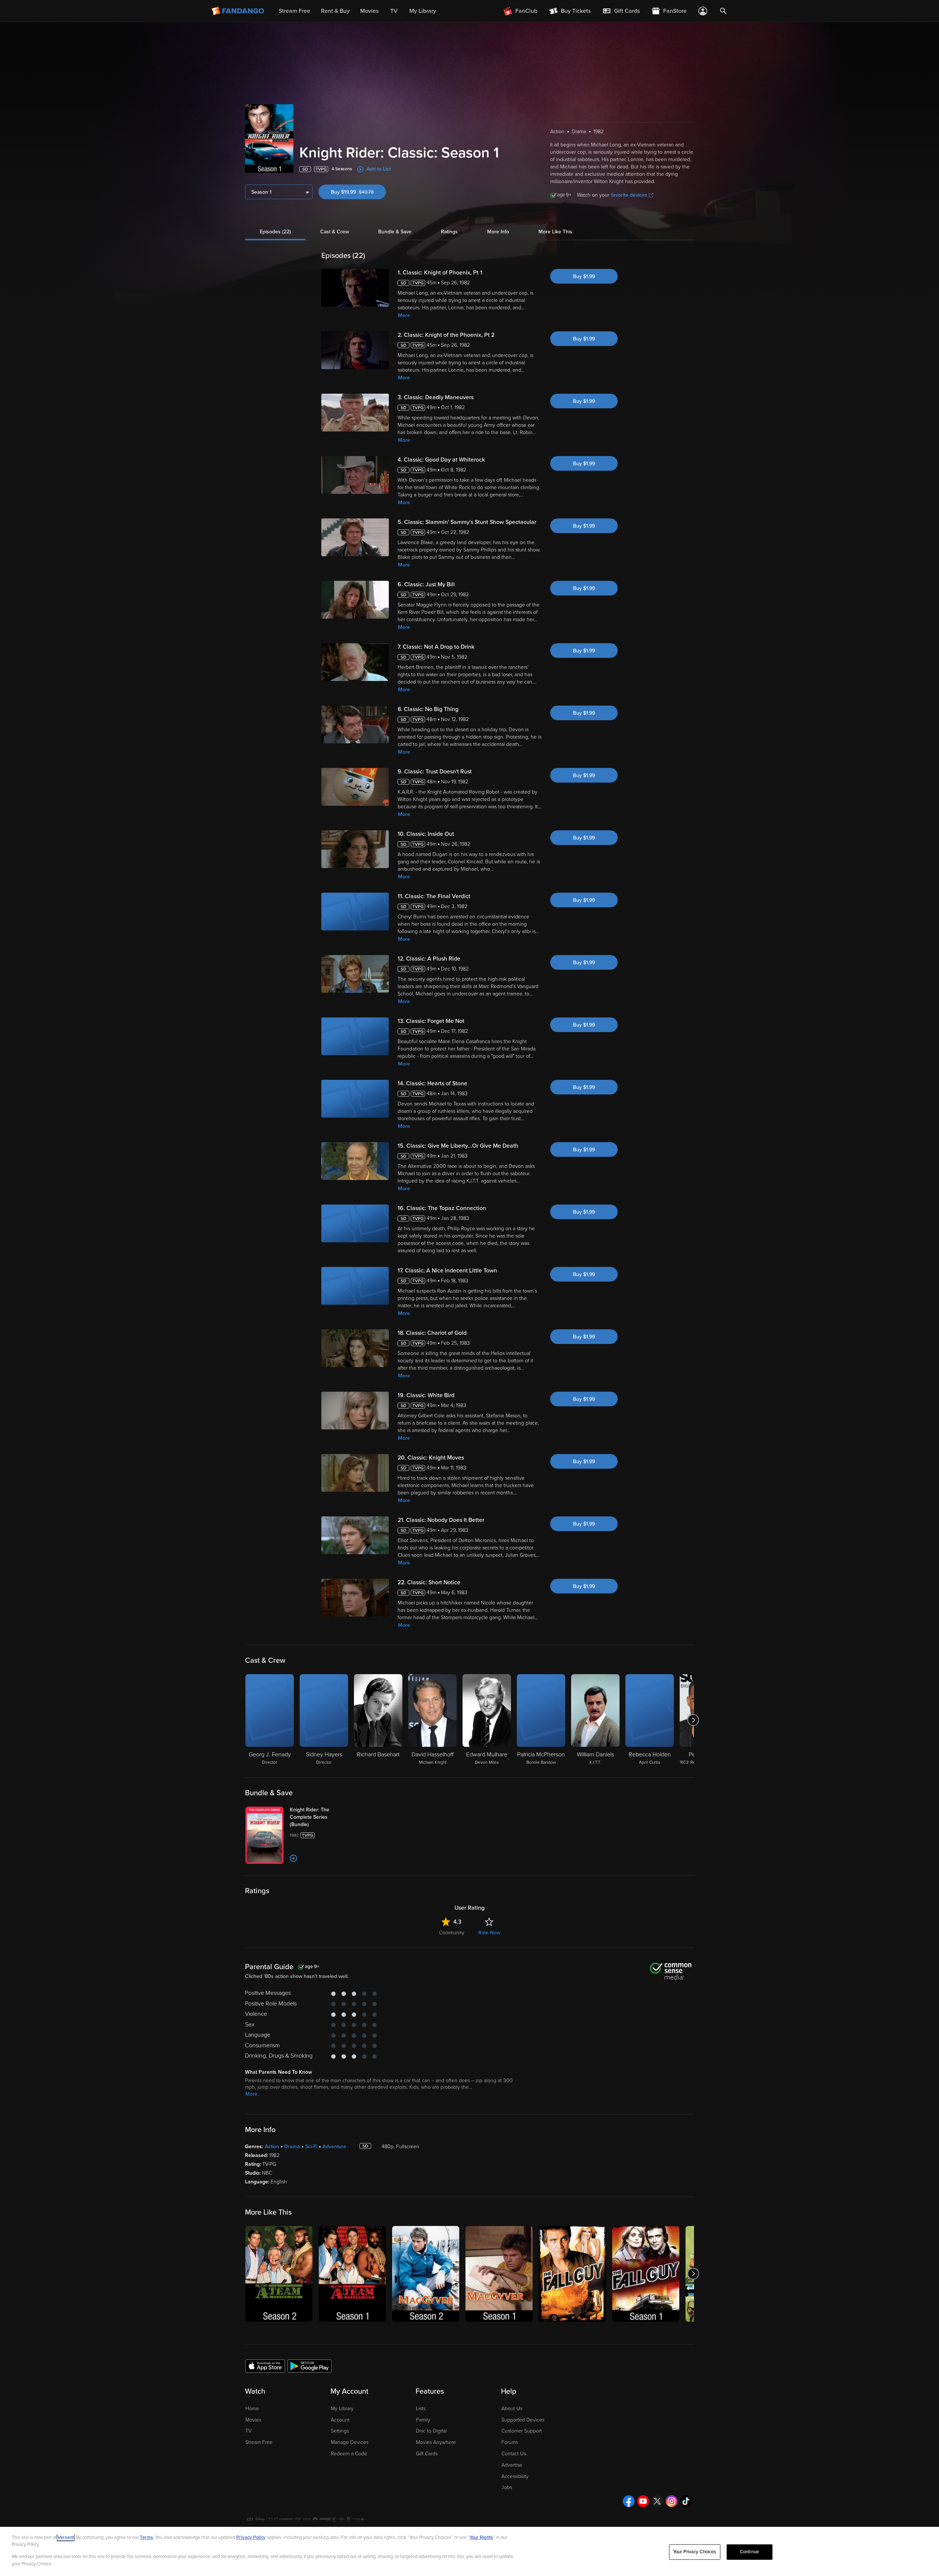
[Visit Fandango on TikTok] (686, 2501)
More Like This (555, 232)
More (404, 315)
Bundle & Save (395, 232)
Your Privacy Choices (695, 2552)
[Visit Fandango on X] (657, 2501)
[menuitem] (621, 11)
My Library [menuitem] (423, 11)
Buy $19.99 (358, 192)
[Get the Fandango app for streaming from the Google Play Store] (310, 2366)
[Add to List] (293, 1858)
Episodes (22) (275, 232)
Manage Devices (350, 2442)
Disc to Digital (431, 2431)
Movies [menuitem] (369, 11)
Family (423, 2420)
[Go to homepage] (239, 11)
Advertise (512, 2465)
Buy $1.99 (584, 276)
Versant (66, 2537)
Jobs (507, 2487)
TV (249, 2431)
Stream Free (259, 2442)
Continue (749, 2552)
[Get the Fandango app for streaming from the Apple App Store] (265, 2366)
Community (452, 1933)
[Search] (723, 11)
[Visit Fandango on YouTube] (643, 2501)
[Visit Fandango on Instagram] (672, 2501)
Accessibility (515, 2476)
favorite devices (629, 195)
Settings (340, 2431)
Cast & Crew (335, 232)
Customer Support (522, 2431)
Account (340, 2420)
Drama (292, 2147)
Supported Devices (523, 2420)
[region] (469, 2551)
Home (252, 2409)
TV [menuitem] (394, 11)
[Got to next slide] (693, 1720)
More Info (498, 232)
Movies (253, 2420)
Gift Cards (427, 2454)
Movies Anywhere (436, 2442)
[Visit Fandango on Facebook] (629, 2501)
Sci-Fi (311, 2147)
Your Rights (481, 2537)
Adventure (334, 2147)
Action (272, 2147)
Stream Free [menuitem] (295, 11)
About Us (512, 2409)
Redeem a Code (349, 2454)
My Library (342, 2409)
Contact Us (514, 2454)
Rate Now (489, 1933)
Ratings (449, 232)
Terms (146, 2537)
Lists (421, 2409)
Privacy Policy (251, 2537)
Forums (510, 2442)
